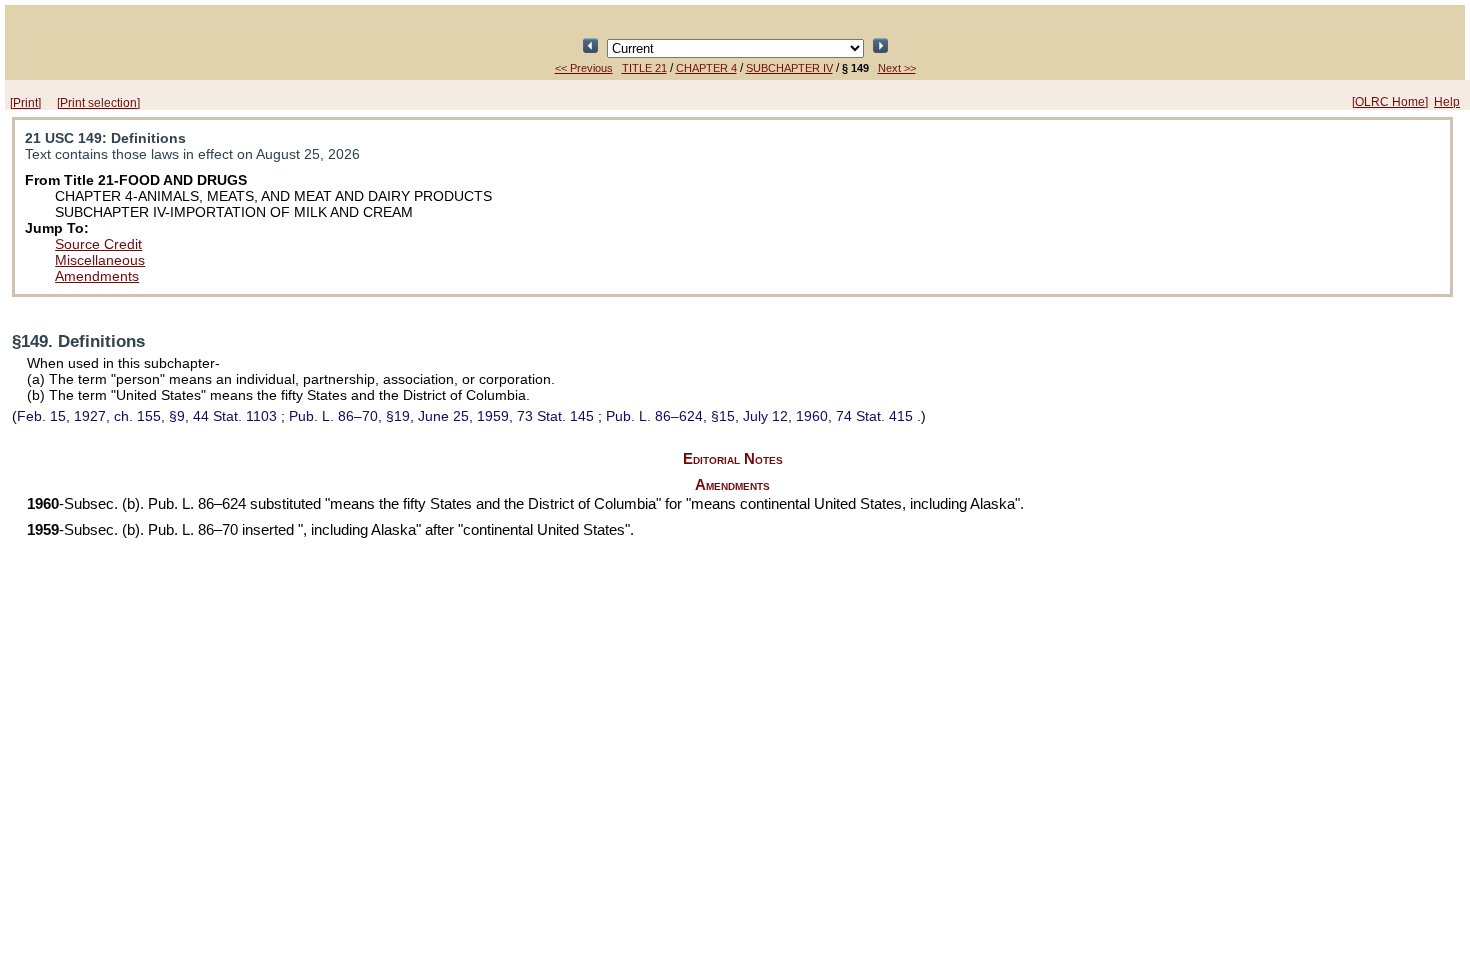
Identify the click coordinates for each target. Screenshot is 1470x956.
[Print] (25, 103)
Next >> (897, 68)
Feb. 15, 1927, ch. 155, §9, (147, 416)
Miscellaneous (100, 260)
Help (1447, 102)
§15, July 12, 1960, (759, 416)
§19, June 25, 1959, (441, 416)
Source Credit (98, 244)
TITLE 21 (644, 68)
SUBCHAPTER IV (789, 68)
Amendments (97, 276)
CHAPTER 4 (706, 68)
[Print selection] (98, 103)
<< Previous (584, 68)
